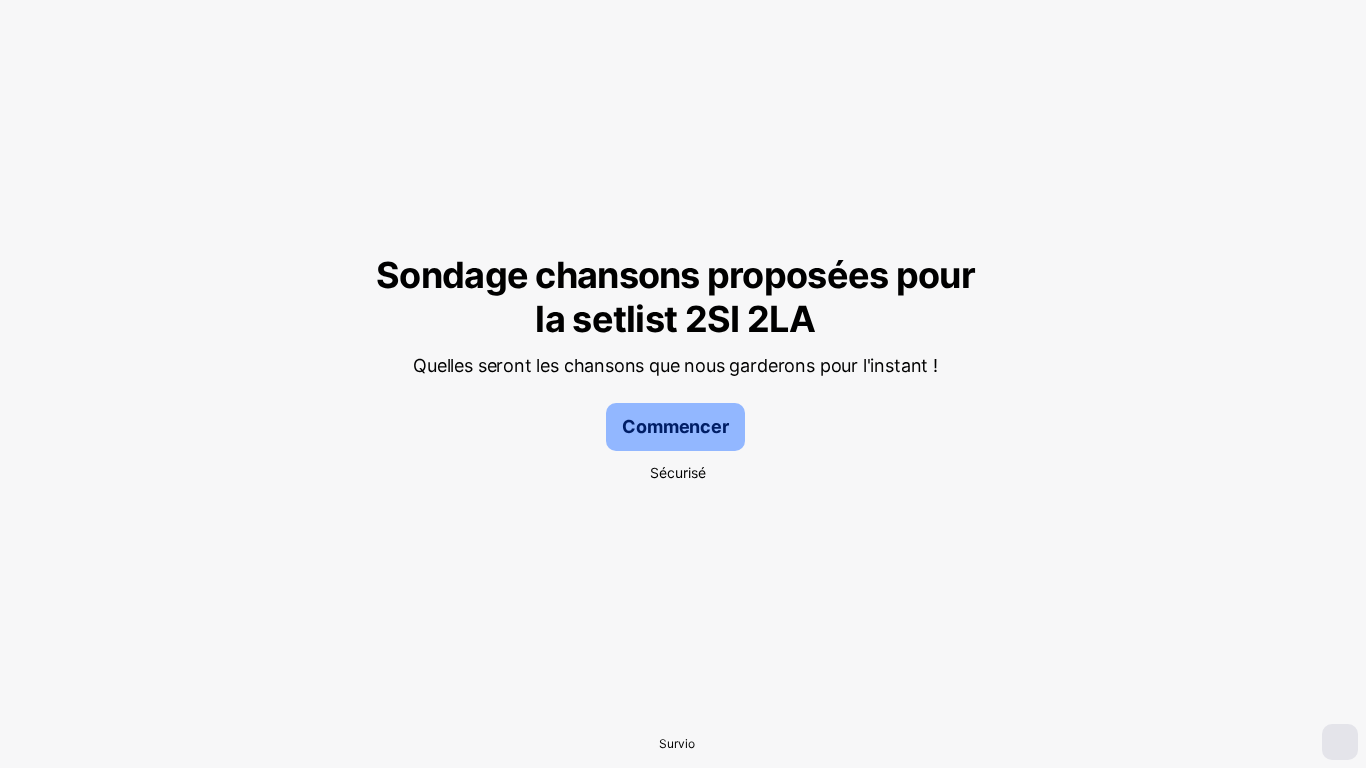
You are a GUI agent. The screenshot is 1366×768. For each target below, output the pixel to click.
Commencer (675, 426)
